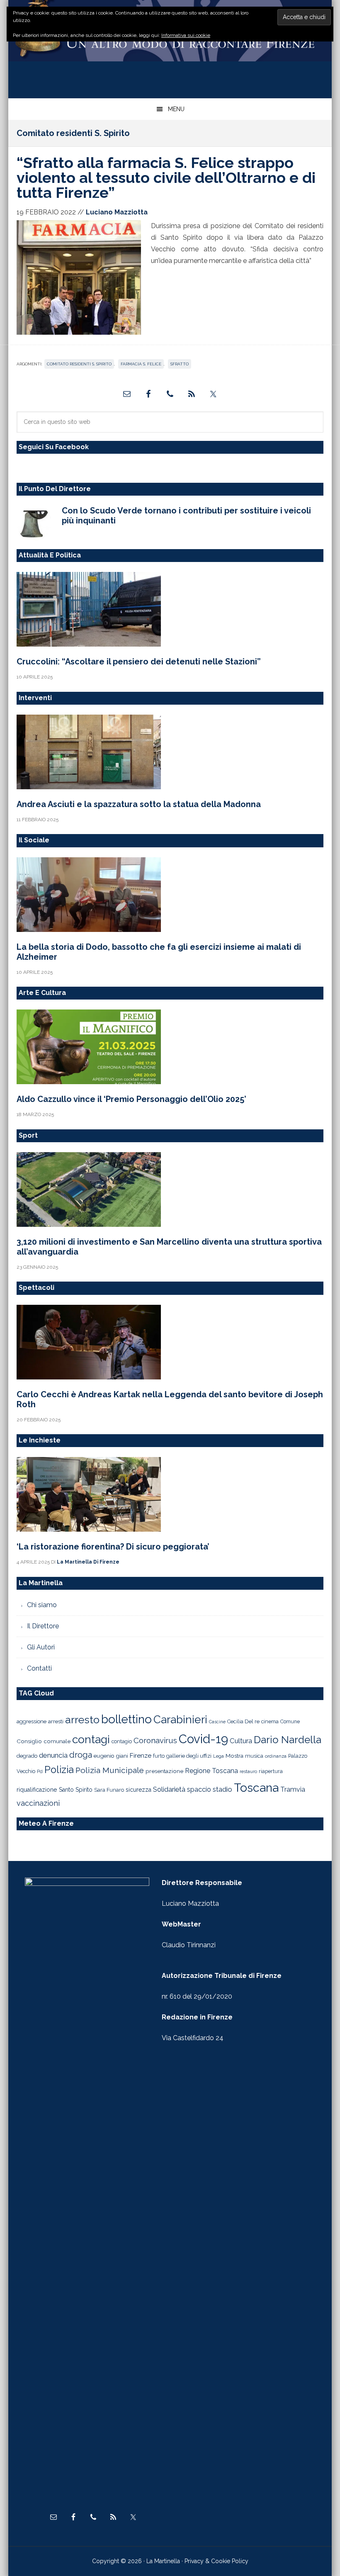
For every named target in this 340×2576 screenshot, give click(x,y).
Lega (219, 1756)
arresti (56, 1721)
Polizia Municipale (110, 1770)
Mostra (234, 1756)
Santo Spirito (76, 1790)
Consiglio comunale (44, 1741)
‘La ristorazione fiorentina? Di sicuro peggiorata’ (113, 1547)
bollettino (126, 1719)
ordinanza (276, 1756)
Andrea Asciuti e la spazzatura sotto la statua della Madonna (139, 804)
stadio (222, 1789)
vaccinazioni (38, 1803)
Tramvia (293, 1789)
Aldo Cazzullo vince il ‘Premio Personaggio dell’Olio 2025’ (131, 1099)
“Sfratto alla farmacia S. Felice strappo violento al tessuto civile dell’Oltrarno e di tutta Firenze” (166, 178)
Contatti (39, 1668)
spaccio (199, 1789)
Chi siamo (42, 1605)
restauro (248, 1772)
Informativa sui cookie (186, 35)
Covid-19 (203, 1739)
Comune (290, 1722)
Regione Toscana (211, 1771)
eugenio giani (111, 1756)
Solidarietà (169, 1789)
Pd (40, 1772)
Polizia (59, 1770)
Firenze (141, 1756)
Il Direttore (43, 1626)
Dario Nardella (288, 1740)
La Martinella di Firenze (170, 45)
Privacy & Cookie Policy (216, 2561)
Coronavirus (155, 1740)
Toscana (256, 1788)
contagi (91, 1739)
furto (159, 1756)
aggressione (32, 1721)
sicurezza (138, 1790)
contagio (122, 1741)
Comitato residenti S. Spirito (79, 364)
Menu (176, 109)
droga (81, 1755)
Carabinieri (180, 1719)
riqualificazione (37, 1790)
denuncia (53, 1755)
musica (254, 1756)
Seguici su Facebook (54, 447)
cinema (270, 1721)
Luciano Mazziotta (190, 1903)
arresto (82, 1720)
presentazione (164, 1771)
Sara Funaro (109, 1790)
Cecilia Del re (243, 1721)
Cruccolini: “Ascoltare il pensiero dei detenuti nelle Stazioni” (139, 662)
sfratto (180, 364)
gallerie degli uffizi (189, 1756)
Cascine (217, 1722)
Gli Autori (41, 1647)
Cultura (241, 1741)
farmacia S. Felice (141, 364)
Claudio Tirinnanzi (189, 1945)
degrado (27, 1756)
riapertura (271, 1771)
